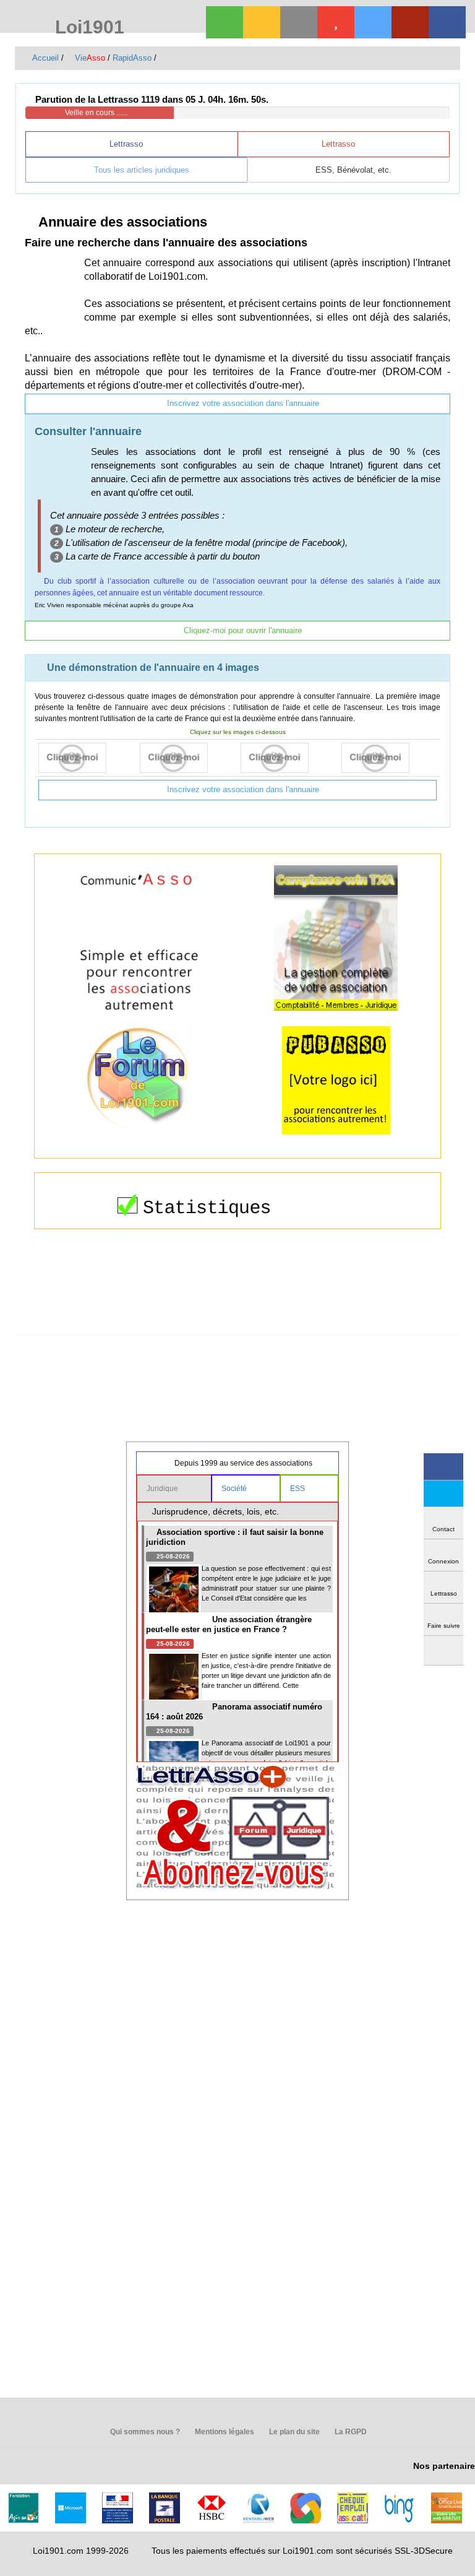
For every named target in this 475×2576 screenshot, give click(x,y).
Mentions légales (224, 2432)
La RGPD (350, 2432)
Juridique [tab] (163, 1489)
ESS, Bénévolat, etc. (352, 170)
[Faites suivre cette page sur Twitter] (443, 1494)
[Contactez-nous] (299, 22)
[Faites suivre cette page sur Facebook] (443, 1467)
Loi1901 (87, 28)
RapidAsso (132, 58)
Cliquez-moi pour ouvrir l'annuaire (242, 630)
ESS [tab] (298, 1489)
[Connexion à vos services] (225, 22)
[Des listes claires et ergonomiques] (288, 758)
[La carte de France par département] (187, 758)
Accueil (45, 58)
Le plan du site (293, 2432)
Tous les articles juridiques (140, 170)
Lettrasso (127, 144)
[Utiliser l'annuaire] (86, 758)
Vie (89, 58)
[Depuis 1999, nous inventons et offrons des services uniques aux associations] (373, 22)
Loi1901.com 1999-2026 (81, 2551)
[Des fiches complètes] (389, 758)
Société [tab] (235, 1489)
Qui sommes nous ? (144, 2432)
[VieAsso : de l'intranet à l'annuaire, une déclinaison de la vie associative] (447, 22)
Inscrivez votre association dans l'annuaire (242, 403)
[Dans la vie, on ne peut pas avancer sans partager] (410, 22)
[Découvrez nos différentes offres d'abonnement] (336, 22)
